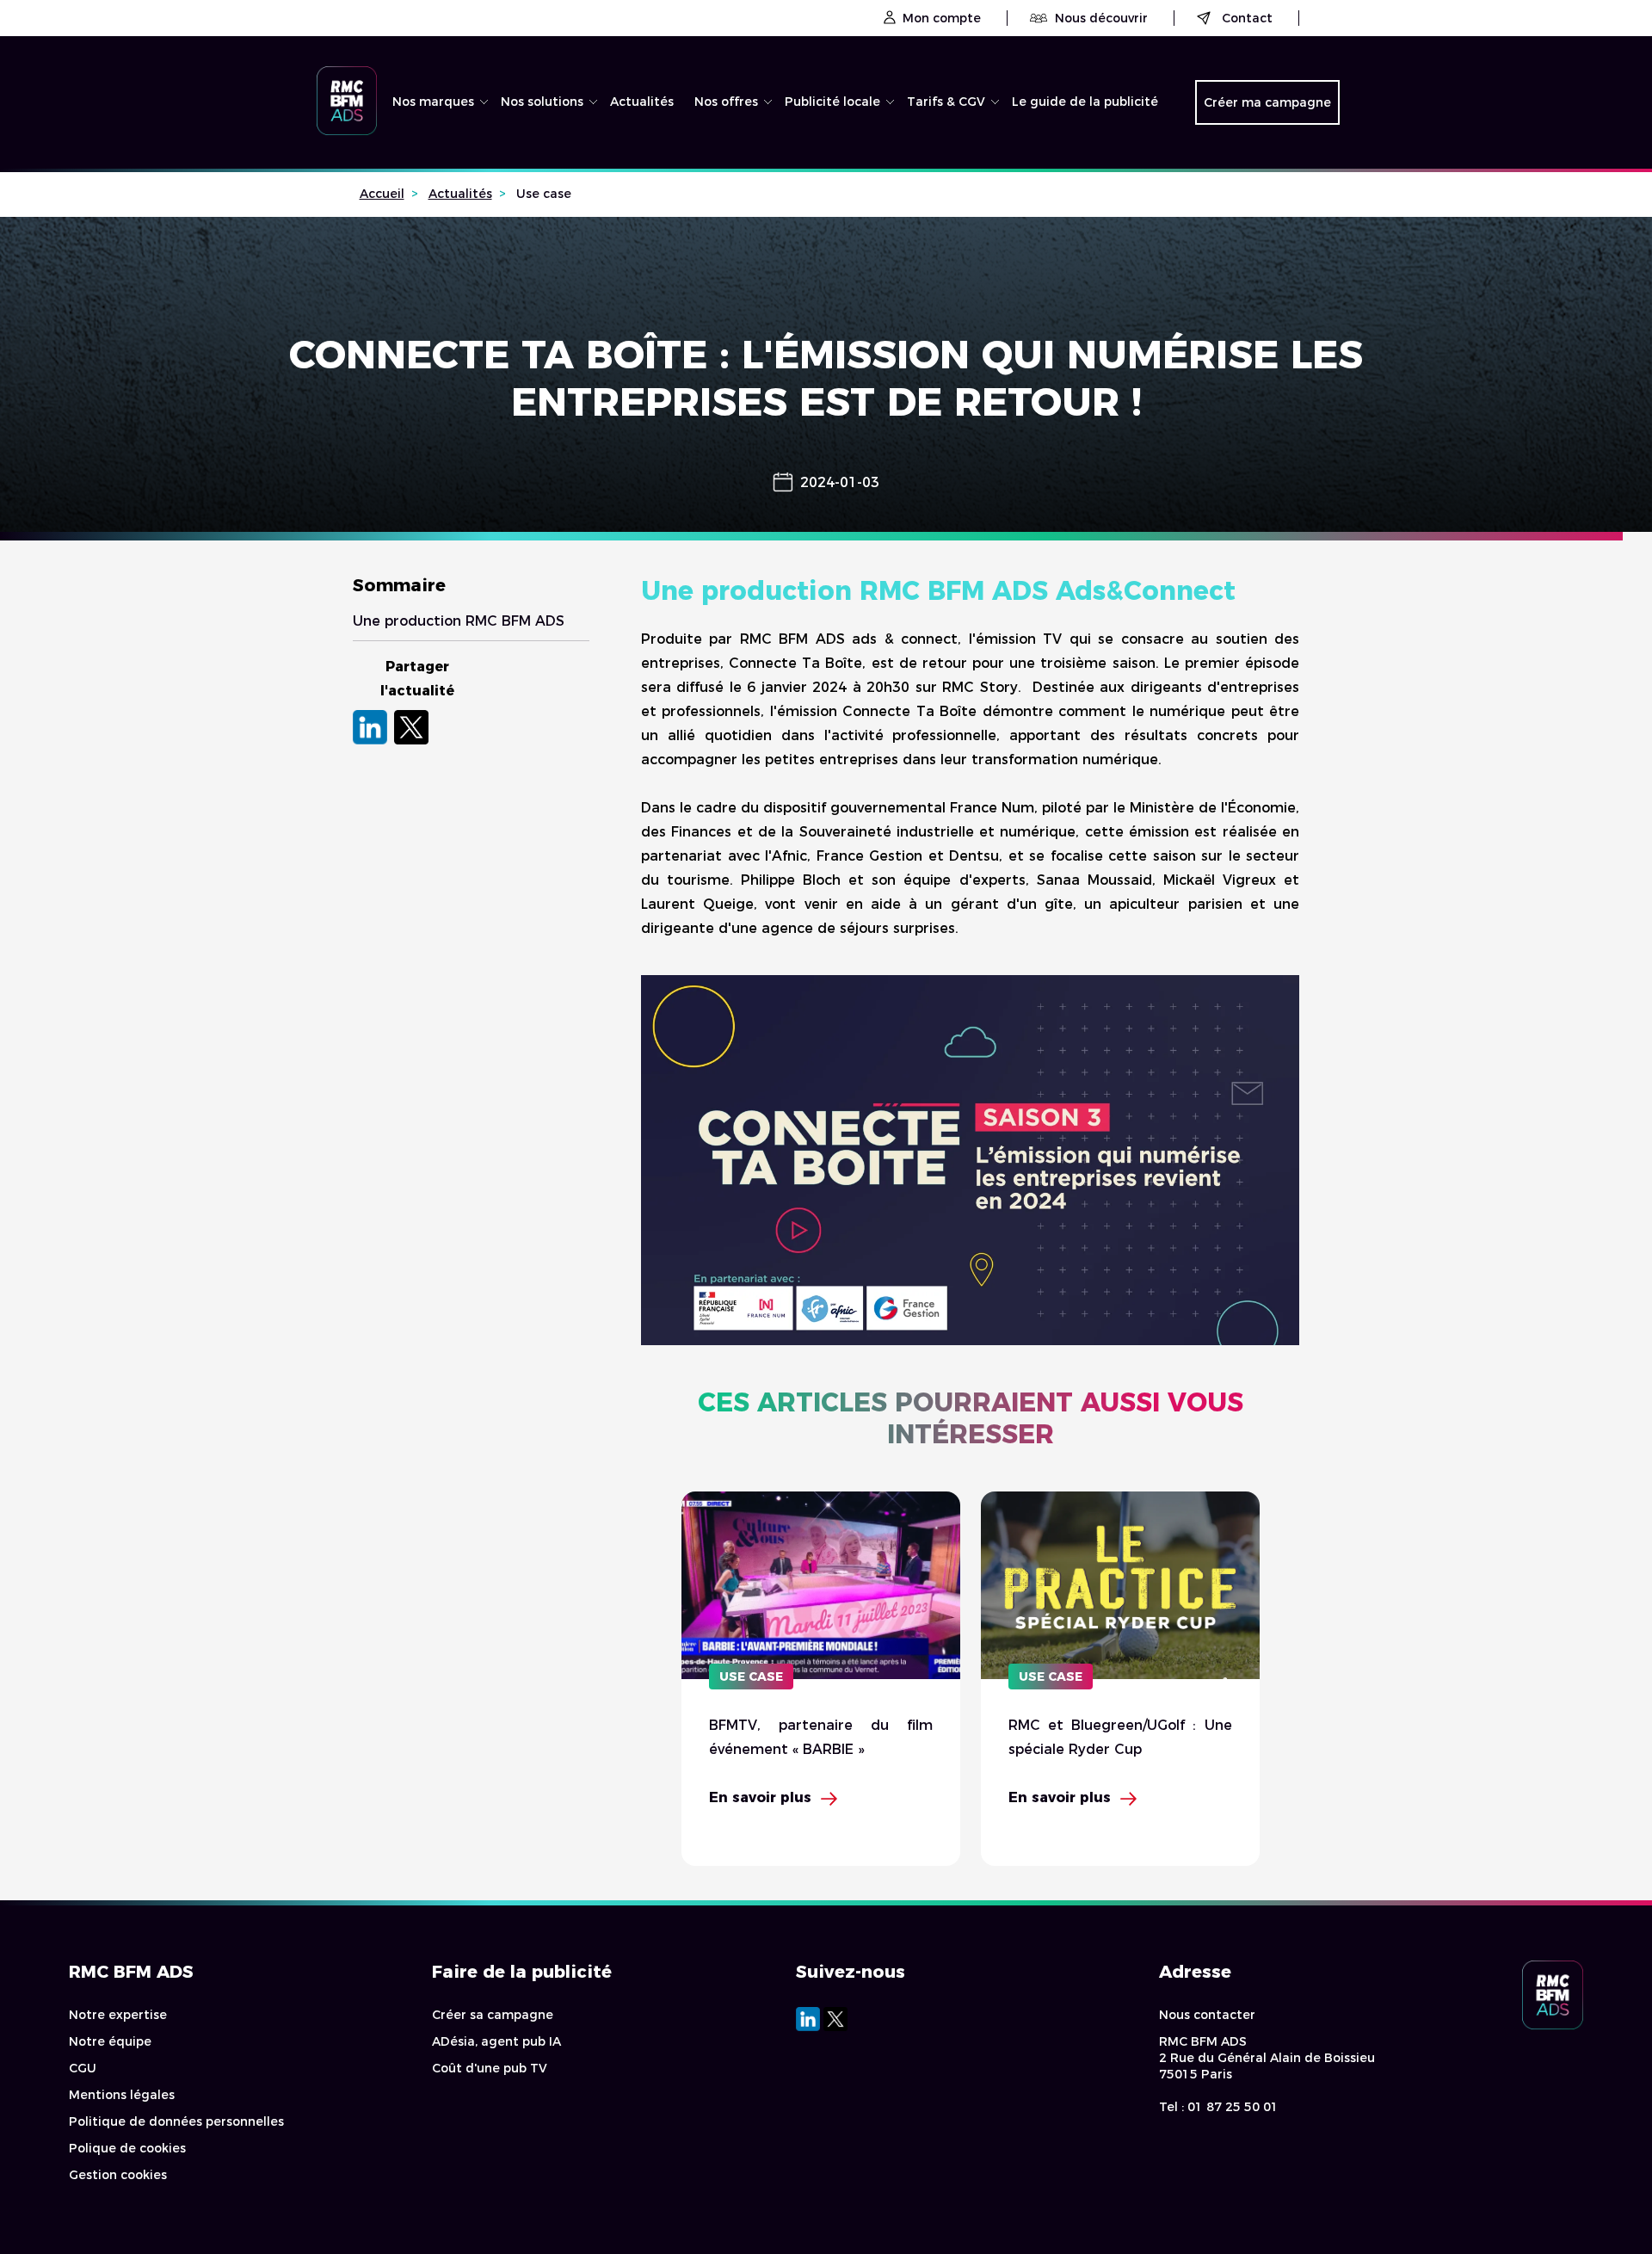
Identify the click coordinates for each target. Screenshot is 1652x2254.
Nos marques (433, 102)
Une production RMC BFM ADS (459, 621)
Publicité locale (832, 102)
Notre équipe (110, 2041)
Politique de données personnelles (176, 2121)
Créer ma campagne (1267, 102)
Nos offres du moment (746, 149)
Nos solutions (542, 102)
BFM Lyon (823, 142)
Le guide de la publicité (1085, 102)
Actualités (642, 102)
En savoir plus (760, 1797)
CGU (83, 2068)
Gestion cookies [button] (118, 2175)
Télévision (541, 142)
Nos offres (726, 102)
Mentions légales (122, 2095)
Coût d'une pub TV (490, 2068)
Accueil (382, 194)
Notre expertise (118, 2015)
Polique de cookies (127, 2148)
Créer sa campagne (493, 2015)
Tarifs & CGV (946, 102)
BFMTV (424, 142)
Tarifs (934, 142)
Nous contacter (1207, 2015)
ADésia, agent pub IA (496, 2041)
